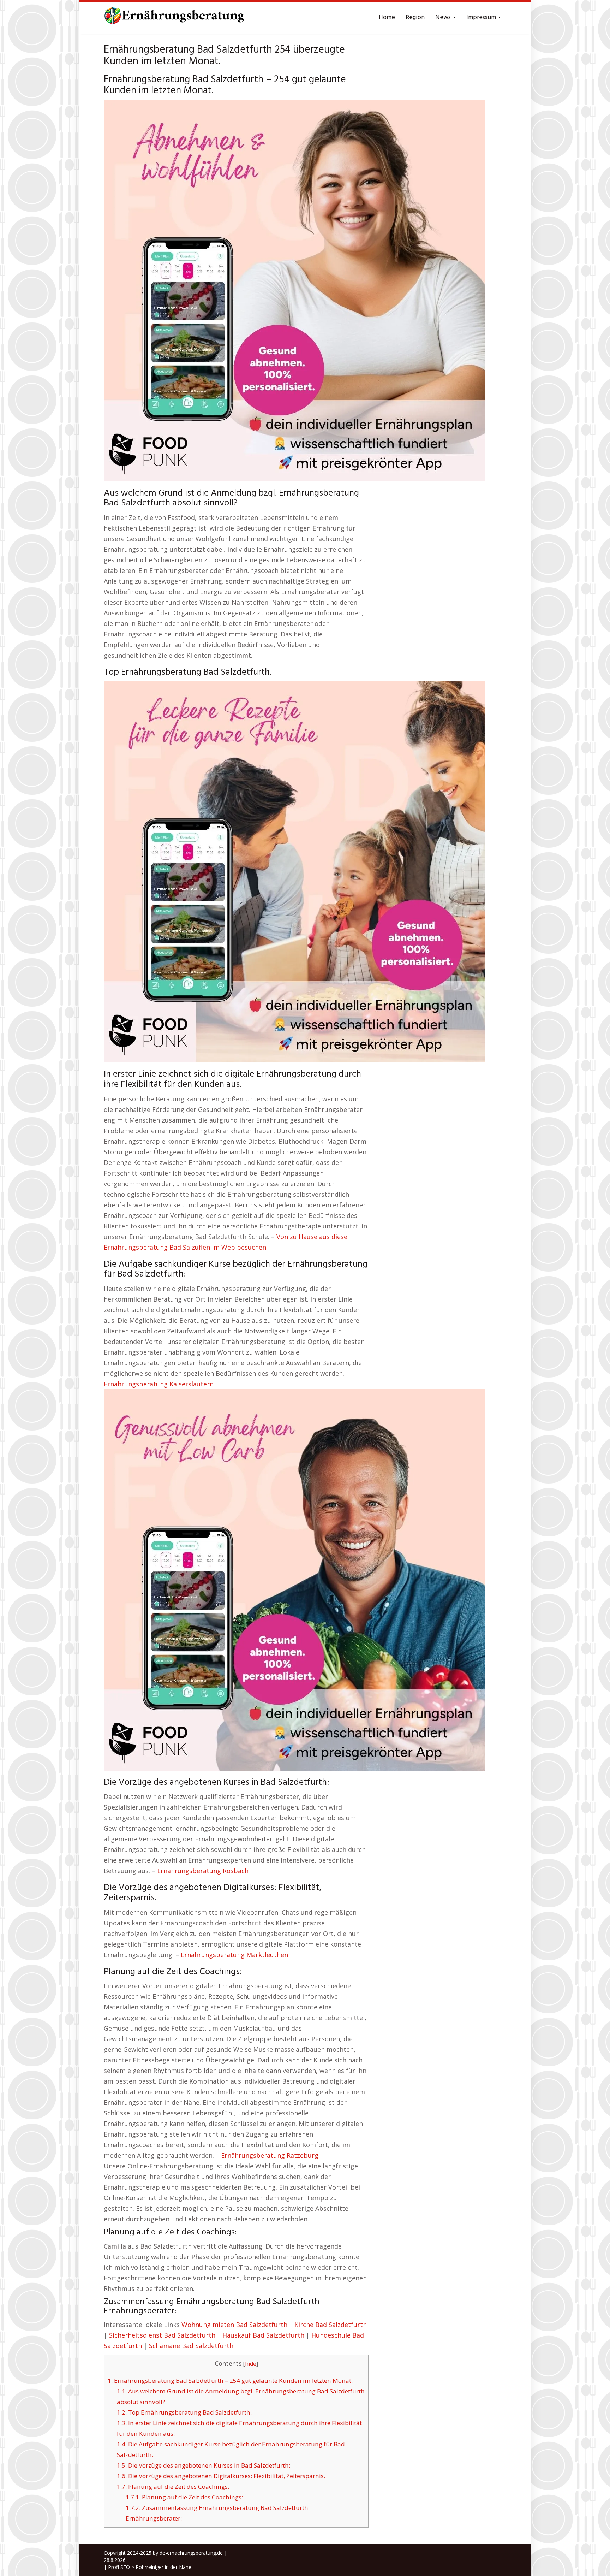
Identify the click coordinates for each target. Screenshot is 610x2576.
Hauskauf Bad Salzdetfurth (263, 2335)
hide (251, 2364)
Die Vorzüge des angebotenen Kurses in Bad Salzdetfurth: (204, 2465)
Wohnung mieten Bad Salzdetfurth (234, 2325)
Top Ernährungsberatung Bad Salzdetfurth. (184, 2412)
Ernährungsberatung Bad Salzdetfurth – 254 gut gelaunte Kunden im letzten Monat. (230, 2380)
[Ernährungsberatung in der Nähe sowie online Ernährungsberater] (174, 18)
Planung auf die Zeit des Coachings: (173, 2486)
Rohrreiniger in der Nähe (163, 2567)
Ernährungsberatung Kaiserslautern (159, 1384)
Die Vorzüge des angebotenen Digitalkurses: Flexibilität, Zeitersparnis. (221, 2476)
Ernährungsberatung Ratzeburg (270, 2155)
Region (415, 17)
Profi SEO (119, 2567)
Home (387, 17)
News (444, 17)
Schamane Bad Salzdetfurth (191, 2346)
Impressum (482, 17)
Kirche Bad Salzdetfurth (331, 2325)
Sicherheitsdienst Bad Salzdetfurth (162, 2335)
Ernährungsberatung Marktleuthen (234, 1955)
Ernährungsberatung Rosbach (203, 1871)
